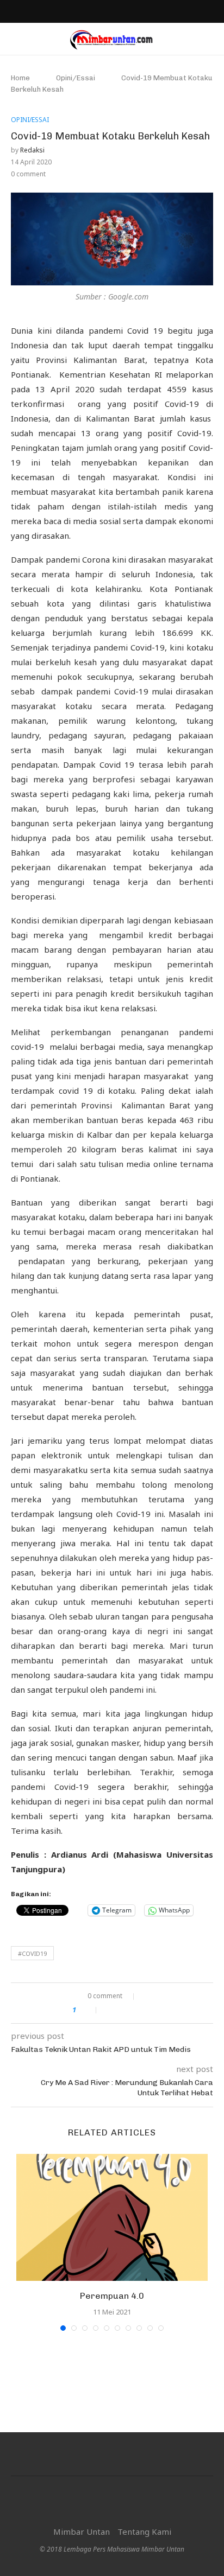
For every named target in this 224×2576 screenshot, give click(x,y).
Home (20, 78)
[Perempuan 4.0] (112, 2218)
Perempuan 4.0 (112, 2296)
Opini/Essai (76, 78)
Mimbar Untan (82, 2532)
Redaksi (32, 150)
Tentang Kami (144, 2532)
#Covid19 (32, 1953)
